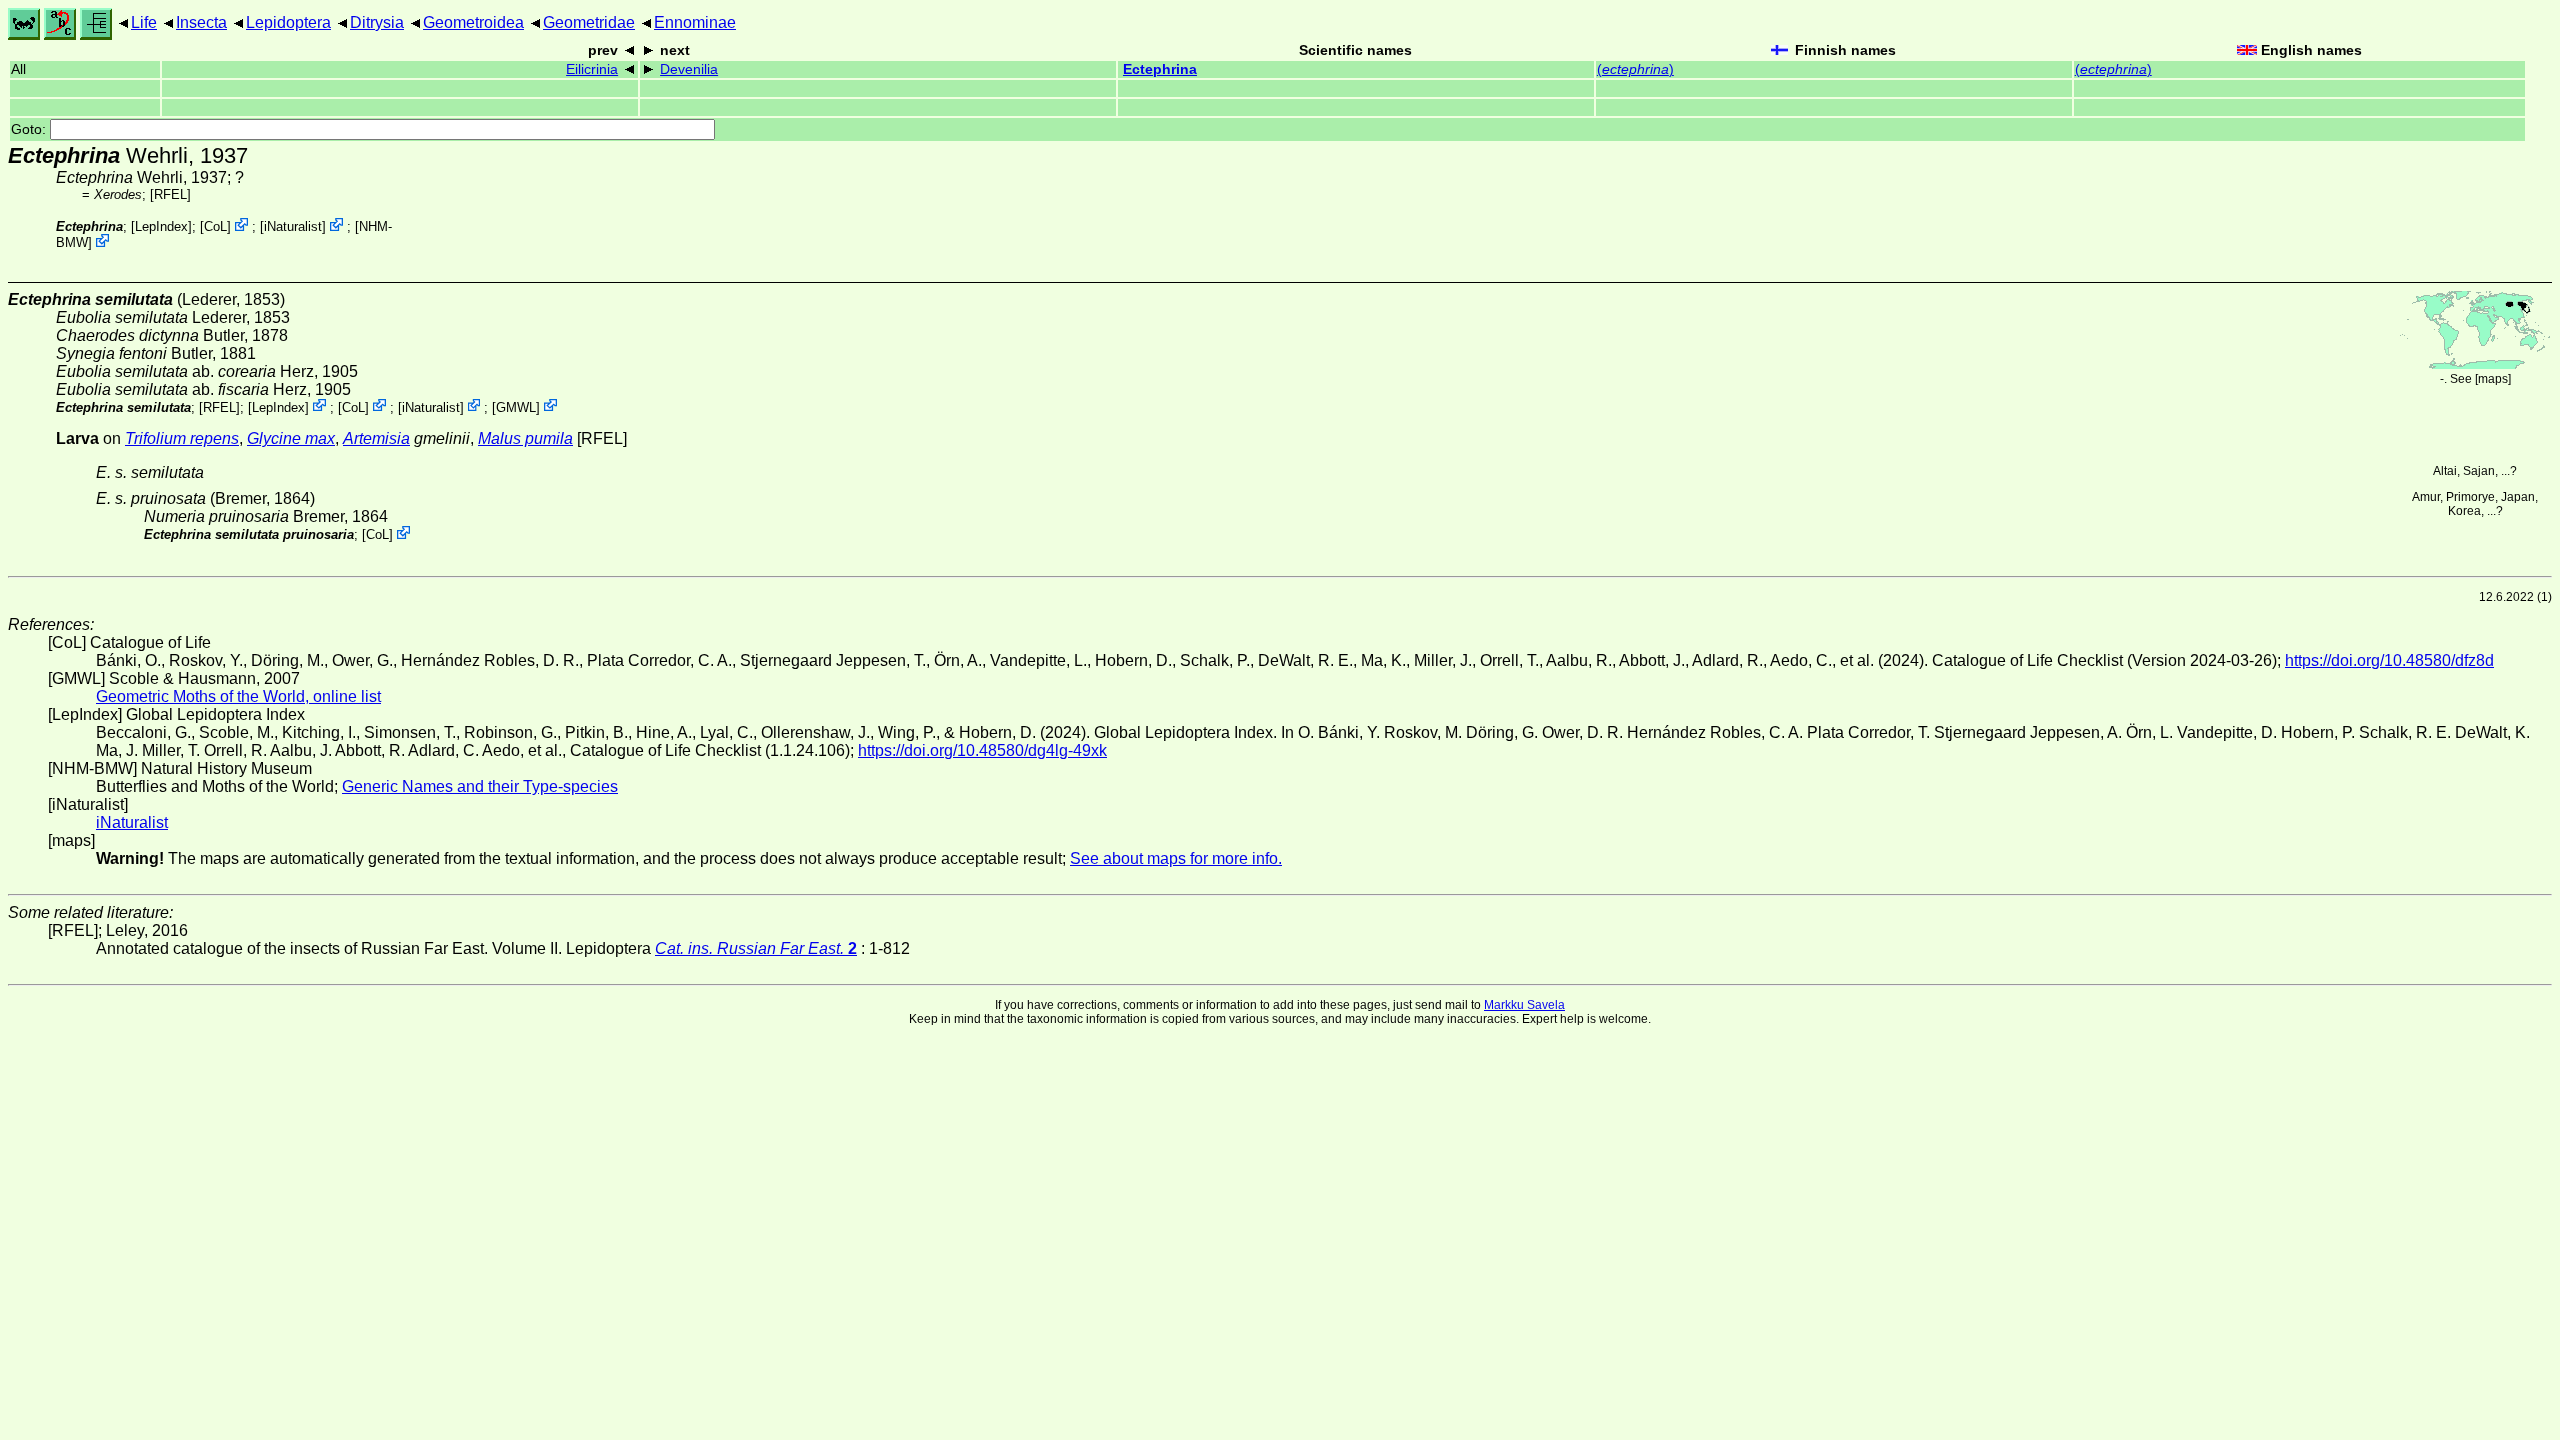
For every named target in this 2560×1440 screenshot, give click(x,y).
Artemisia (376, 438)
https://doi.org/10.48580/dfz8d (2389, 660)
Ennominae (695, 22)
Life (144, 22)
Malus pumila (525, 438)
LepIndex (161, 226)
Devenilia (689, 69)
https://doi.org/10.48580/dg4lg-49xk (982, 750)
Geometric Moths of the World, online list (238, 696)
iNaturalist (293, 226)
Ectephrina (1160, 69)
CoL (215, 226)
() (1635, 69)
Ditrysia (377, 22)
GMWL (516, 406)
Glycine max (291, 438)
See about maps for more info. (1176, 858)
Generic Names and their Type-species (480, 786)
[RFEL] (170, 194)
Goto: (30, 129)
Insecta (201, 22)
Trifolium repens (182, 438)
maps (2493, 379)
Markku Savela (1524, 1005)
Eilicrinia (592, 69)
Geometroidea (473, 22)
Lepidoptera (288, 22)
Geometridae (589, 22)
